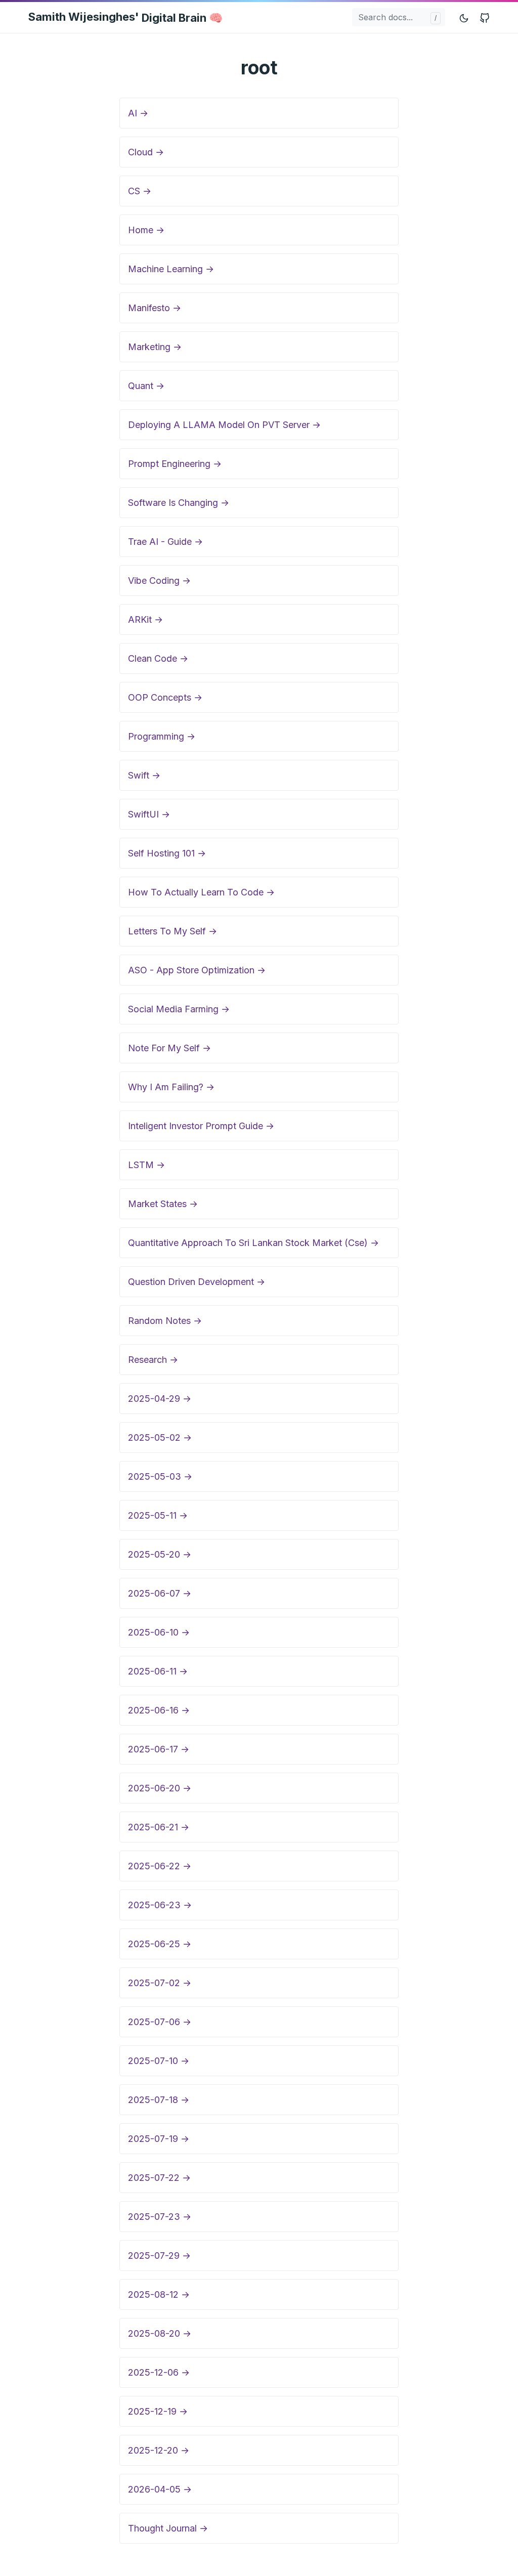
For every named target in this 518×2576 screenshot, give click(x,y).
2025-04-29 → (160, 1399)
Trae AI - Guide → (165, 542)
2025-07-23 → (160, 2217)
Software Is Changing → (179, 503)
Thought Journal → (168, 2528)
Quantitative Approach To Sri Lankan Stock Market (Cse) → (253, 1243)
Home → (146, 230)
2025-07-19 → (159, 2139)
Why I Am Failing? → (171, 1087)
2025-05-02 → (160, 1437)
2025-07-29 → (159, 2256)
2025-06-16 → (159, 1710)
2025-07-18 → (159, 2100)
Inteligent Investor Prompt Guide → (201, 1126)
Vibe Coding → (159, 581)
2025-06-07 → (160, 1593)
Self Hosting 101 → (167, 853)
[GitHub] (485, 17)
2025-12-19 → (158, 2411)
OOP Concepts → (165, 697)
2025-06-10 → (159, 1632)
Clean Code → (158, 658)
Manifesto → (155, 308)
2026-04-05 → (160, 2489)
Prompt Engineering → (175, 464)
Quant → (146, 386)
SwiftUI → (149, 814)
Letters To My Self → (172, 931)
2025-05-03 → (160, 1476)
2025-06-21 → (159, 1827)
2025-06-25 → (160, 1944)
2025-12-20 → (159, 2450)
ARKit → (145, 619)
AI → (138, 113)
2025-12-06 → (159, 2372)
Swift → (144, 775)
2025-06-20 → (160, 1788)
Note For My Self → (169, 1048)
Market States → (163, 1204)
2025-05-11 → (158, 1515)
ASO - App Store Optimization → (197, 970)
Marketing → (155, 347)
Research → (153, 1360)
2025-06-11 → (158, 1671)
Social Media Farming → (179, 1009)
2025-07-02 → (160, 1983)
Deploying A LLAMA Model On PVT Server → (224, 425)
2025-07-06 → (160, 2022)
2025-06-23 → (160, 1905)
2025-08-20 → (160, 2333)
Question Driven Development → (197, 1282)
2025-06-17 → (159, 1749)
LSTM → (146, 1165)
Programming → (162, 736)
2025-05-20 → (160, 1554)
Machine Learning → (171, 269)
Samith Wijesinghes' (125, 17)
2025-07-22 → (159, 2178)
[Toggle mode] (464, 17)
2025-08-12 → (159, 2294)
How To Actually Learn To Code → (201, 892)
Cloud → (146, 152)
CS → (140, 191)
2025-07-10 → (159, 2061)
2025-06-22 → (160, 1866)
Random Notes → (165, 1321)
